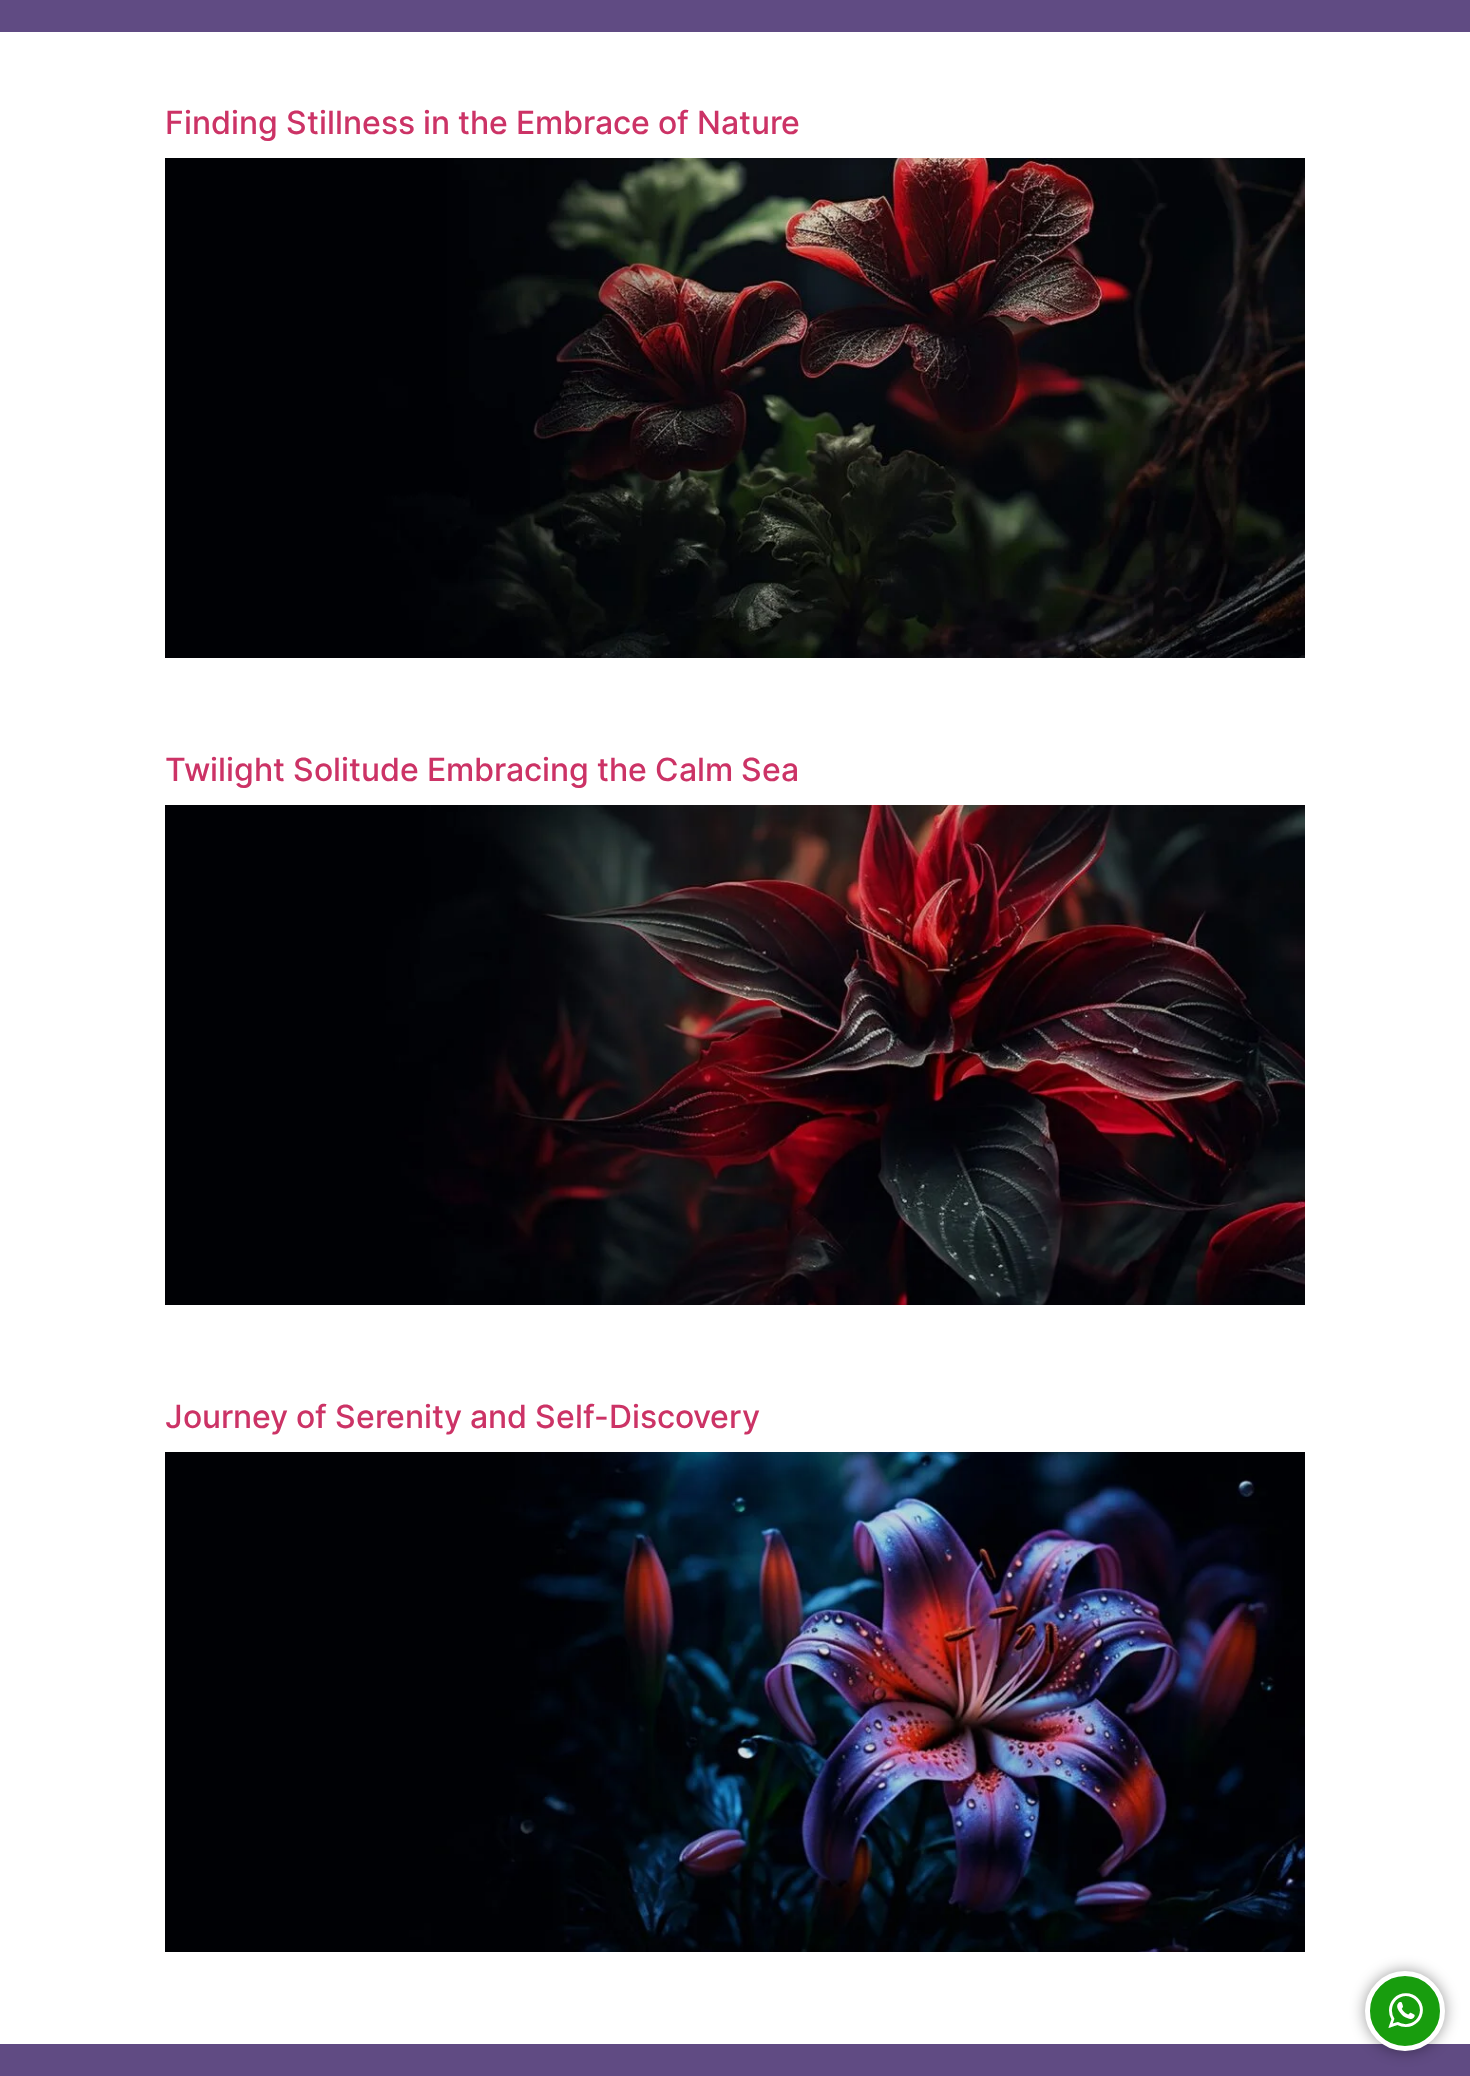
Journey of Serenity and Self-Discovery (462, 1416)
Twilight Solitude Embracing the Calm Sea (482, 769)
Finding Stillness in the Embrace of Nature (482, 122)
